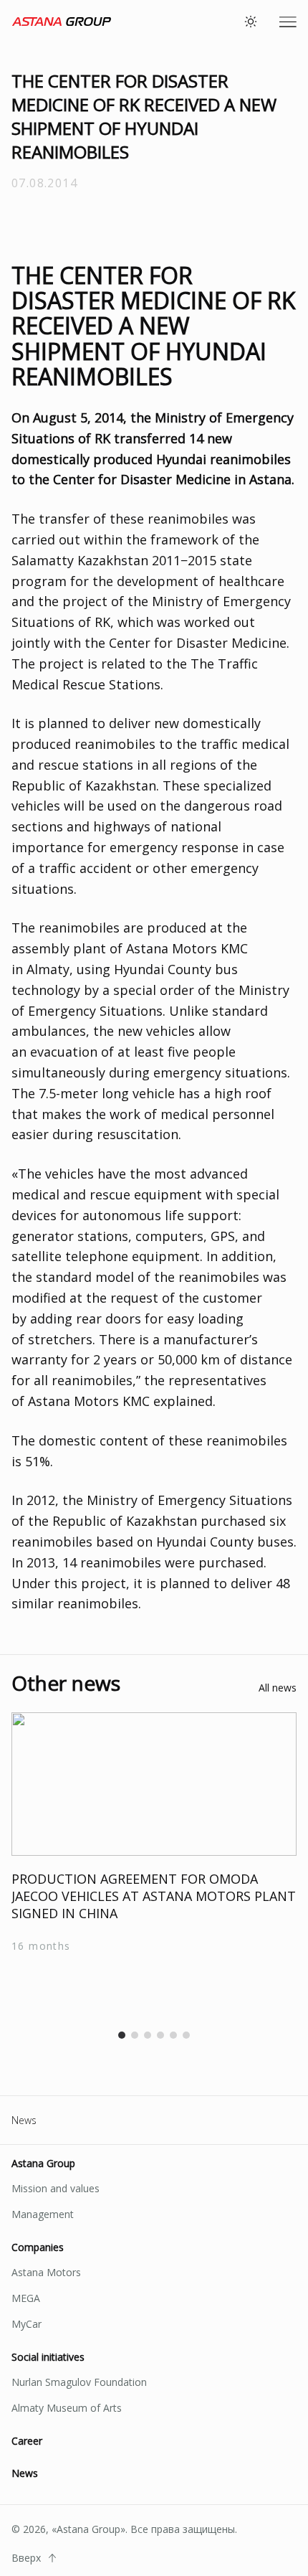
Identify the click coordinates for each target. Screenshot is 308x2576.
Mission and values (56, 2188)
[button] (122, 2035)
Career (27, 2441)
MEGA (26, 2298)
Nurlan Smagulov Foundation (79, 2382)
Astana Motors (46, 2272)
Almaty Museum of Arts (67, 2408)
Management (43, 2214)
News (24, 2120)
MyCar (27, 2324)
